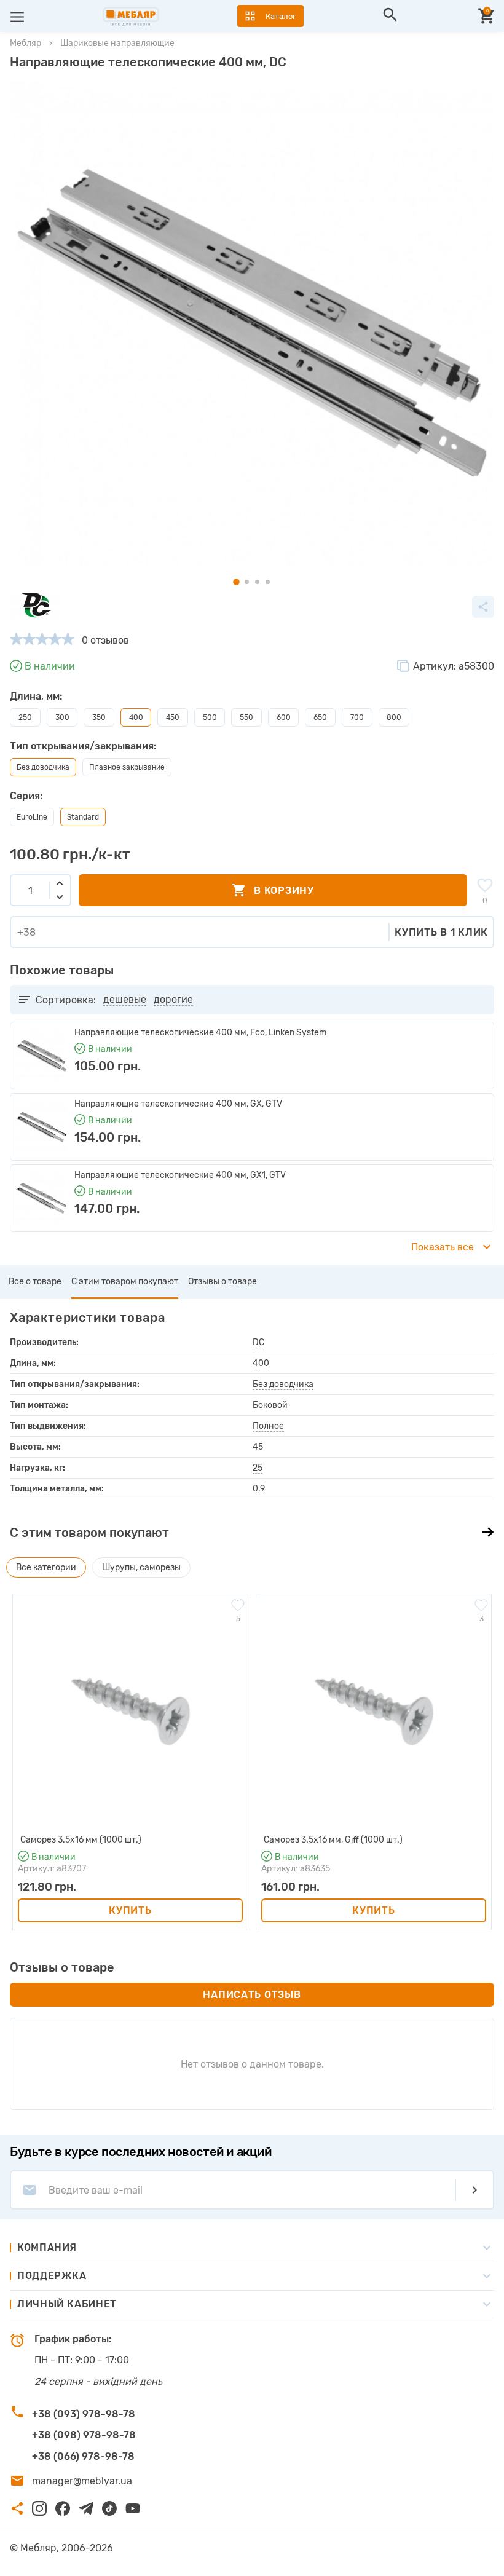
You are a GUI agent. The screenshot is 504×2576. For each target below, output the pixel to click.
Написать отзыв (252, 1995)
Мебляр (26, 43)
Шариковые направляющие (117, 43)
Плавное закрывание (127, 767)
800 (394, 717)
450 (173, 717)
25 (258, 1468)
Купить (130, 1910)
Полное (268, 1426)
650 (320, 717)
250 (25, 717)
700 (357, 717)
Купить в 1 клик (441, 932)
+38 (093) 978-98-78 (84, 2414)
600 (284, 717)
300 (62, 717)
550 (246, 717)
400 (261, 1363)
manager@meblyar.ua (82, 2481)
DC (258, 1342)
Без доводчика (283, 1384)
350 (99, 717)
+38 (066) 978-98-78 (83, 2456)
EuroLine (32, 817)
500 (210, 717)
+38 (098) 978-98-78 (84, 2435)
